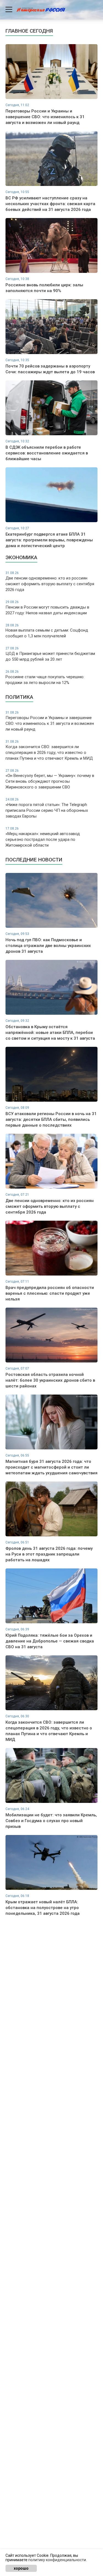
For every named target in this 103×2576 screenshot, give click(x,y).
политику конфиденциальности (57, 2560)
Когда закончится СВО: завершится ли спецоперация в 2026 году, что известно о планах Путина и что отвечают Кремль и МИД (49, 750)
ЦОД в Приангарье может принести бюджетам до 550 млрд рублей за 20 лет (50, 654)
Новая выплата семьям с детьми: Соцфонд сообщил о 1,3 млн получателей (47, 631)
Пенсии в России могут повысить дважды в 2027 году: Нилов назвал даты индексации (47, 608)
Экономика (21, 557)
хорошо (21, 2568)
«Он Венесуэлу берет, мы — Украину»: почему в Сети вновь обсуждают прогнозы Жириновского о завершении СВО (50, 779)
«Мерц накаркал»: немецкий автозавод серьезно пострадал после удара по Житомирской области (43, 837)
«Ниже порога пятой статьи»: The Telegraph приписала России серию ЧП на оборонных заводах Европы (47, 808)
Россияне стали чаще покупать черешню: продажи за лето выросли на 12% (45, 677)
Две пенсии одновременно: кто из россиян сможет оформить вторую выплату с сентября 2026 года (50, 582)
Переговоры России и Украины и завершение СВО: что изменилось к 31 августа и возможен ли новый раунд (50, 721)
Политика (19, 697)
